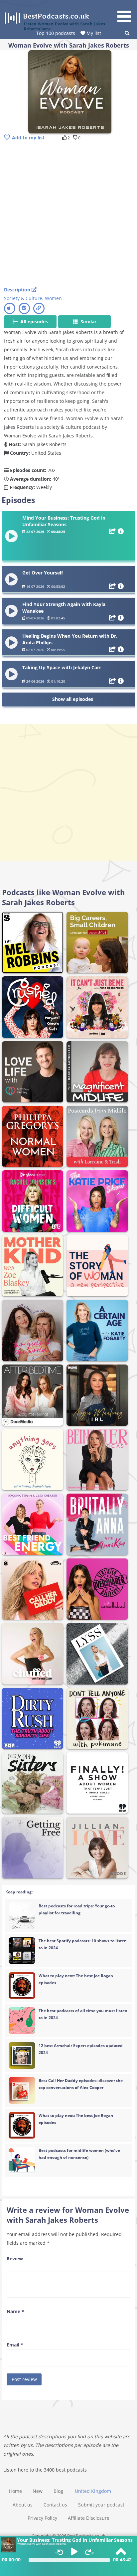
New (38, 2491)
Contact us (55, 2505)
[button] (126, 12)
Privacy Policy (42, 2518)
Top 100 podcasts (56, 33)
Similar (88, 322)
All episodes (33, 322)
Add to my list (28, 138)
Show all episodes (73, 699)
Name (15, 2311)
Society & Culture (23, 298)
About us (23, 2505)
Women (53, 298)
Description (18, 290)
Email (15, 2345)
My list (93, 33)
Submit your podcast (101, 2505)
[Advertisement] (68, 214)
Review (15, 2258)
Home (15, 2491)
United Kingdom (93, 2491)
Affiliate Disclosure (89, 2518)
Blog (58, 2491)
